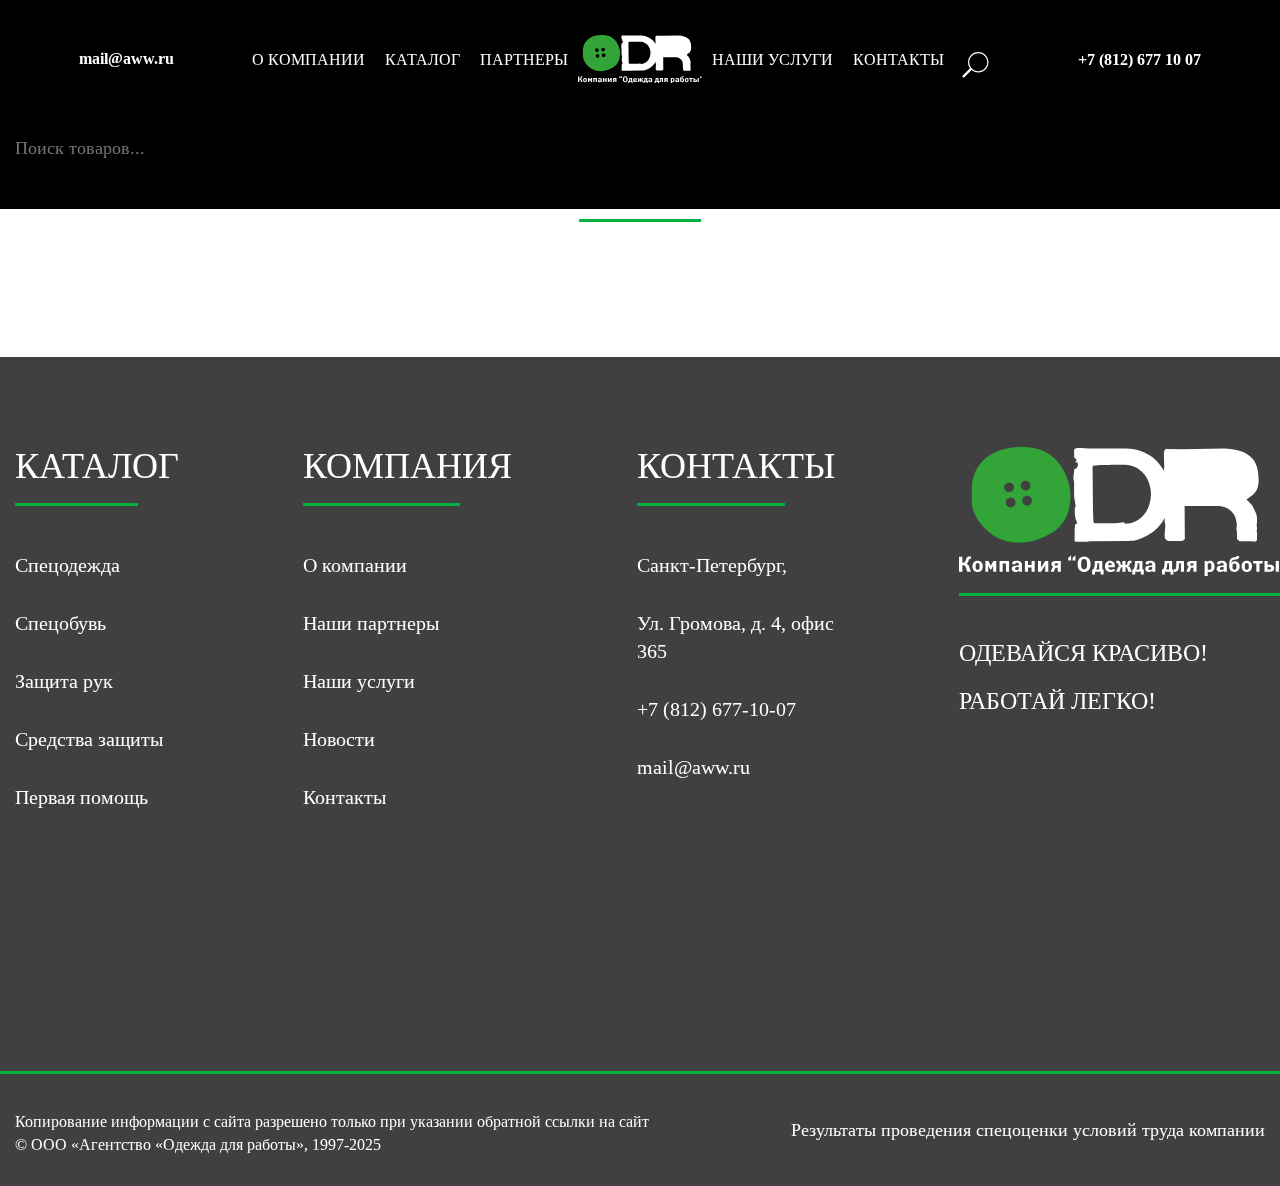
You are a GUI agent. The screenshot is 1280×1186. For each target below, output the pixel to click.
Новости (339, 739)
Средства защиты (89, 739)
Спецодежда (67, 565)
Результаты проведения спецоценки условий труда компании (1028, 1130)
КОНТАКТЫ (898, 60)
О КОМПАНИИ (308, 60)
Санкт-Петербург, (712, 565)
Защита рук (64, 681)
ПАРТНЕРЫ (524, 60)
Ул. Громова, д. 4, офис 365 (735, 637)
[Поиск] (24, 169)
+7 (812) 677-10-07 (716, 709)
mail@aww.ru (126, 59)
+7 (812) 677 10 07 (1139, 60)
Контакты (344, 797)
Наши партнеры (371, 623)
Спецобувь (60, 623)
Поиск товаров (72, 127)
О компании (355, 565)
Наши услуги (359, 681)
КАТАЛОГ (422, 60)
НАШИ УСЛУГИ (772, 60)
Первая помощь (81, 797)
